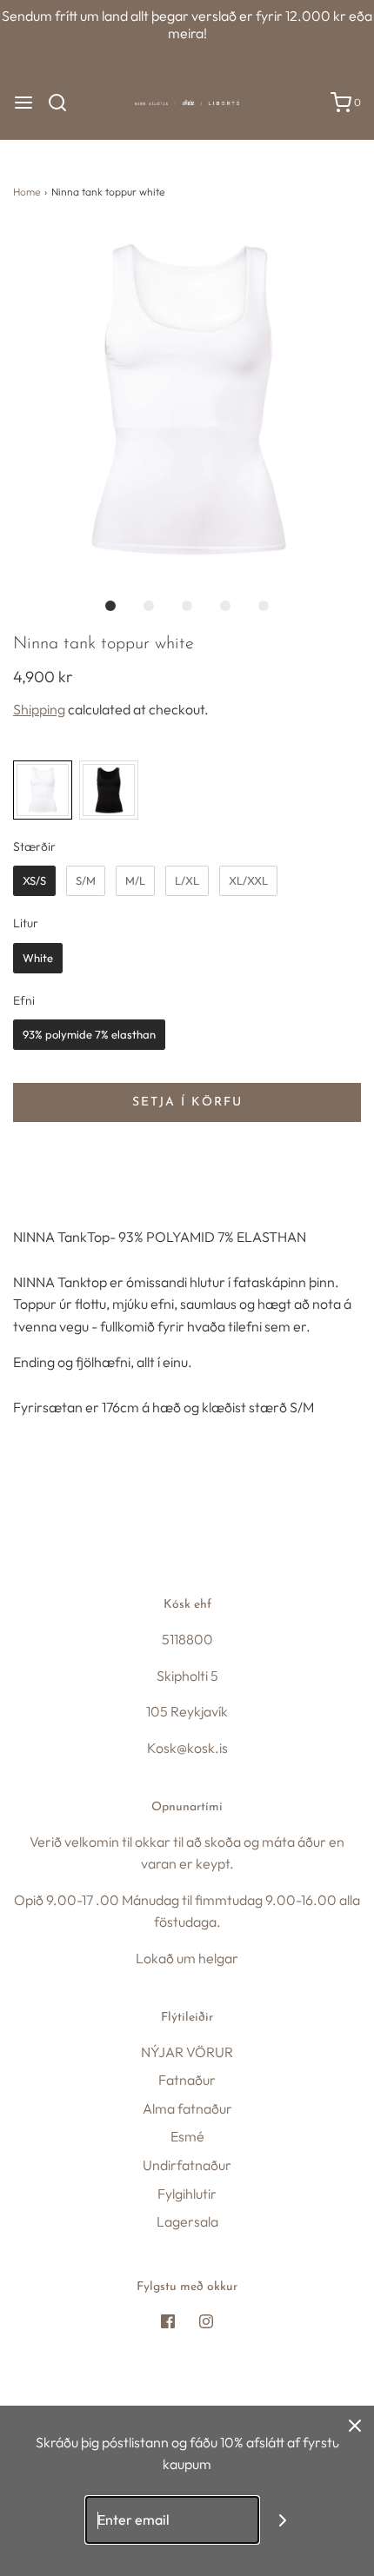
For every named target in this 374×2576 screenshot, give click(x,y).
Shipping (39, 709)
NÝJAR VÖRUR (187, 2052)
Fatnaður (187, 2080)
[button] (187, 400)
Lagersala (187, 2221)
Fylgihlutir (187, 2194)
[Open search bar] (64, 103)
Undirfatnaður (187, 2165)
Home (27, 192)
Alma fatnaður (187, 2108)
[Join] (283, 2520)
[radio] (43, 790)
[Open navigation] (23, 103)
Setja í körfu (187, 1102)
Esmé (187, 2136)
